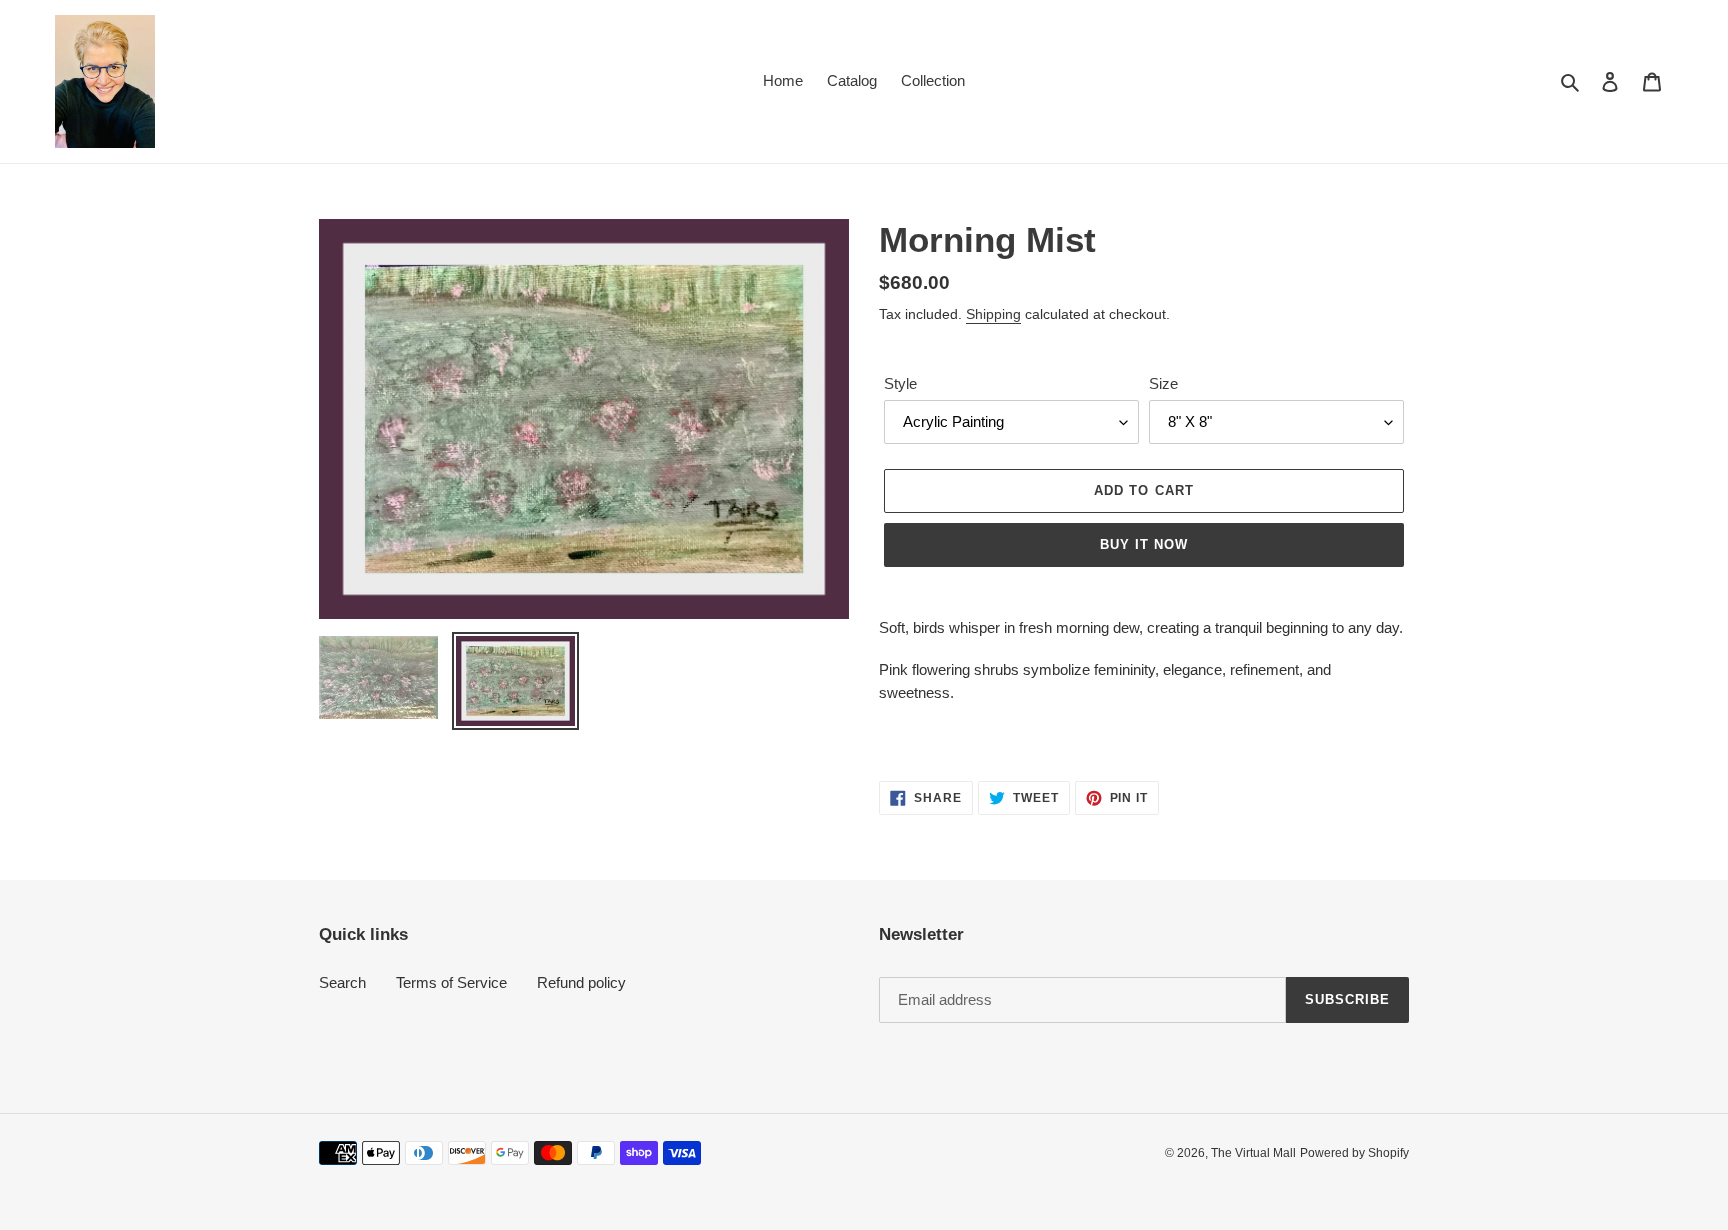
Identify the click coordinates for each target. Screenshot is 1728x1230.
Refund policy (581, 982)
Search (342, 982)
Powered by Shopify (1354, 1153)
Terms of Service (451, 982)
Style (900, 383)
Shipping (993, 314)
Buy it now (1144, 544)
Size (1163, 383)
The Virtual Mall (1253, 1153)
